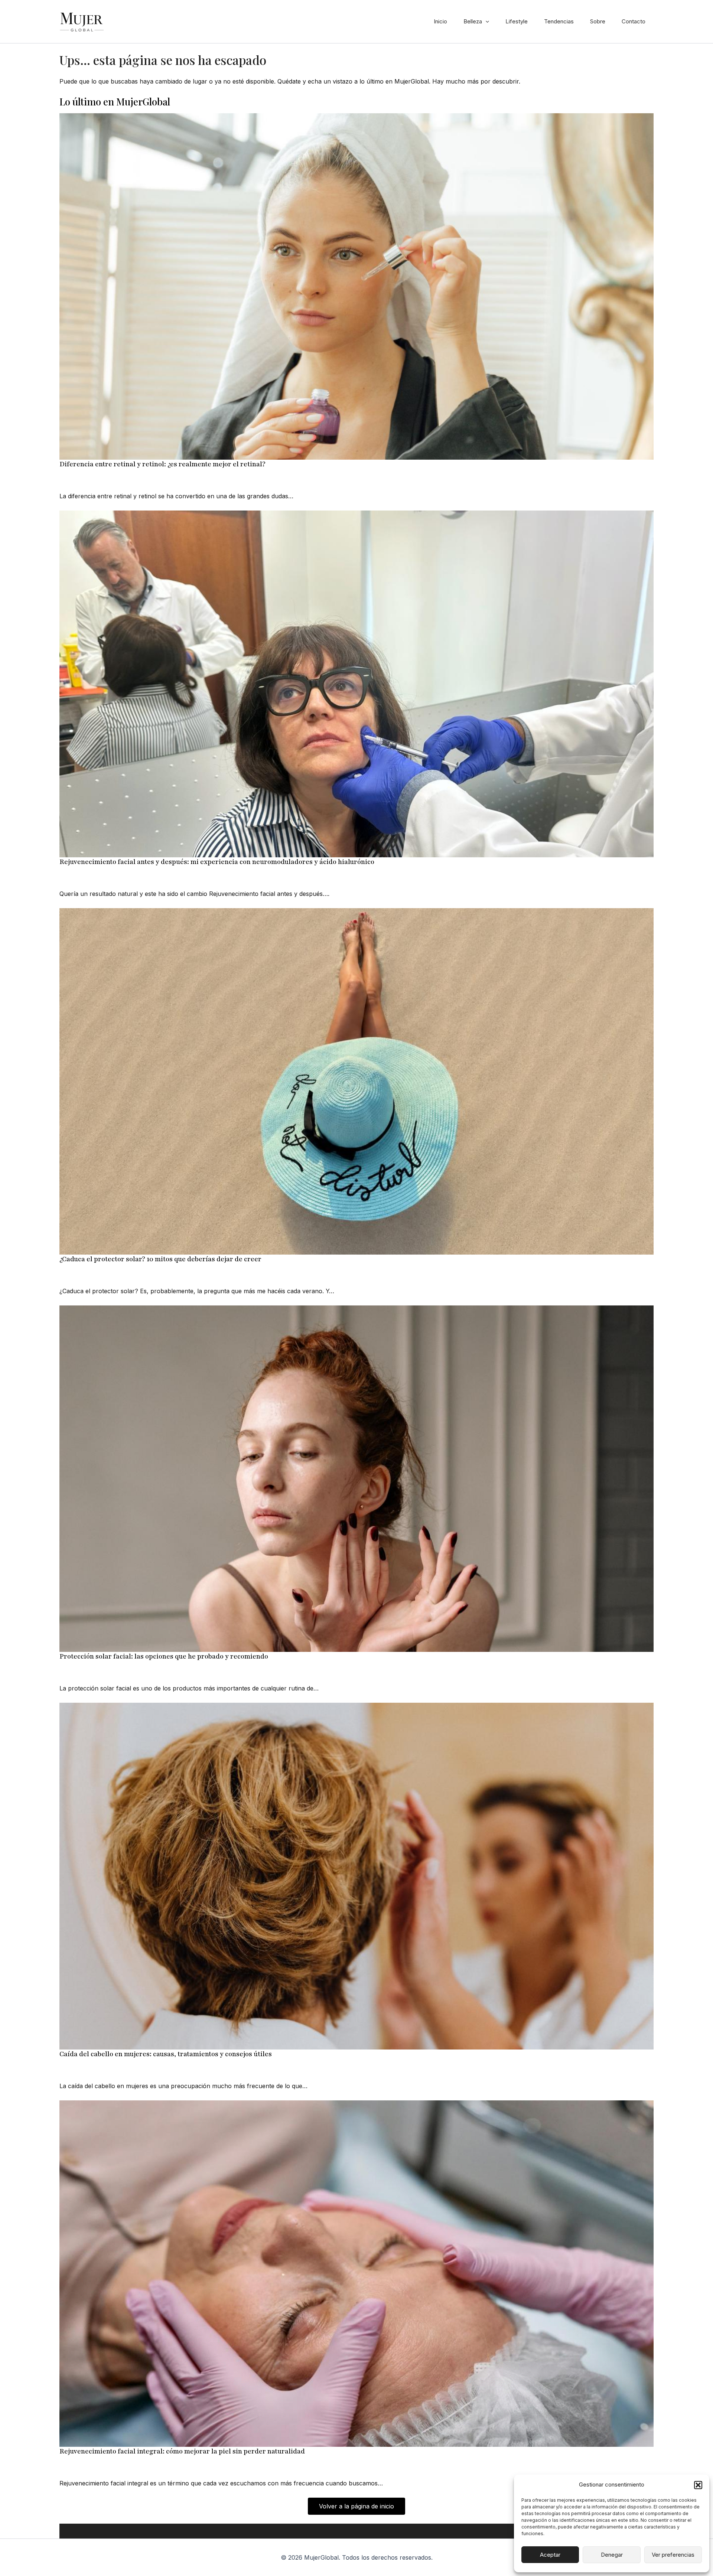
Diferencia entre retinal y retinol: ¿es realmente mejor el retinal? (162, 464)
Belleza (473, 21)
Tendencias (559, 21)
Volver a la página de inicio (356, 2506)
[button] (698, 2485)
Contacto (634, 21)
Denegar (612, 2555)
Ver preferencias (673, 2555)
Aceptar (550, 2555)
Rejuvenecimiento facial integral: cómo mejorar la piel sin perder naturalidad (182, 2451)
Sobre (598, 21)
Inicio (440, 21)
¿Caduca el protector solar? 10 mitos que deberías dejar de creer (160, 1259)
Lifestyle (517, 21)
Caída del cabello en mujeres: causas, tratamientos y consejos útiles (166, 2054)
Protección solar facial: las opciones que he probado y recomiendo (164, 1656)
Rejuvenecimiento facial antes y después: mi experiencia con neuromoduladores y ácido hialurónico (217, 862)
